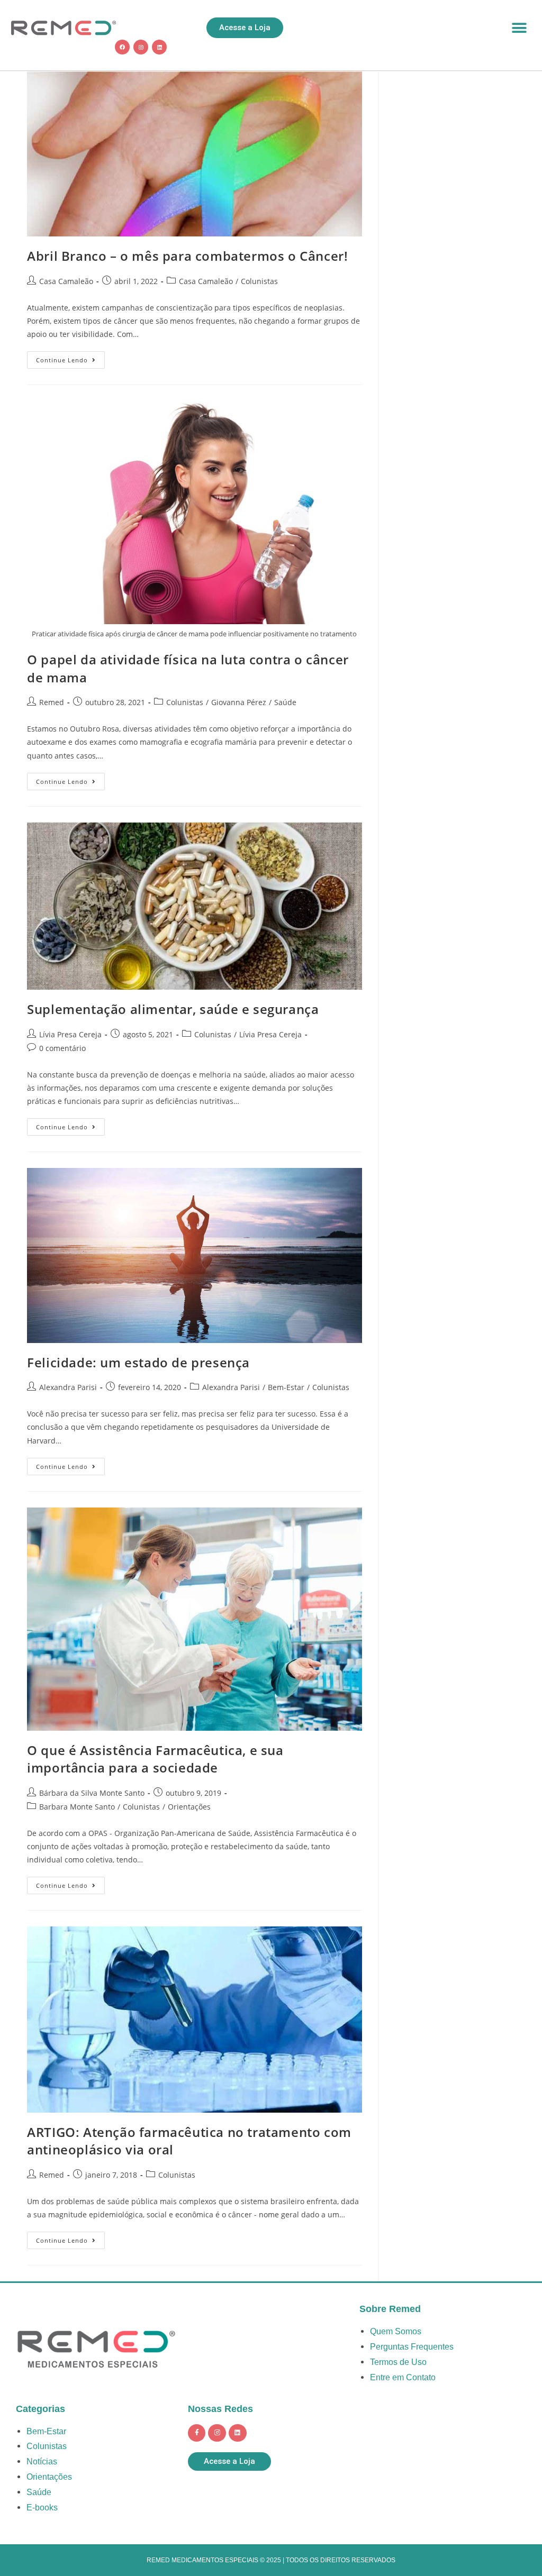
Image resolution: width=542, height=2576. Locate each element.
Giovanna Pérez (239, 702)
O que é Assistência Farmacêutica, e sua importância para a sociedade (155, 1759)
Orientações (189, 1807)
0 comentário (62, 1048)
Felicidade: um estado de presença (138, 1362)
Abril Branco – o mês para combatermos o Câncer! (187, 256)
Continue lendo (70, 358)
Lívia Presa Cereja (70, 1034)
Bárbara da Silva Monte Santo (92, 1793)
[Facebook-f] (197, 2433)
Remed (52, 702)
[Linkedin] (159, 47)
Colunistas (259, 281)
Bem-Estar (286, 1387)
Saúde (285, 702)
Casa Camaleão (66, 281)
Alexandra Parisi (68, 1387)
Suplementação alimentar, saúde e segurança (173, 1009)
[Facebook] (122, 47)
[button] (520, 28)
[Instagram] (141, 47)
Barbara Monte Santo (77, 1807)
